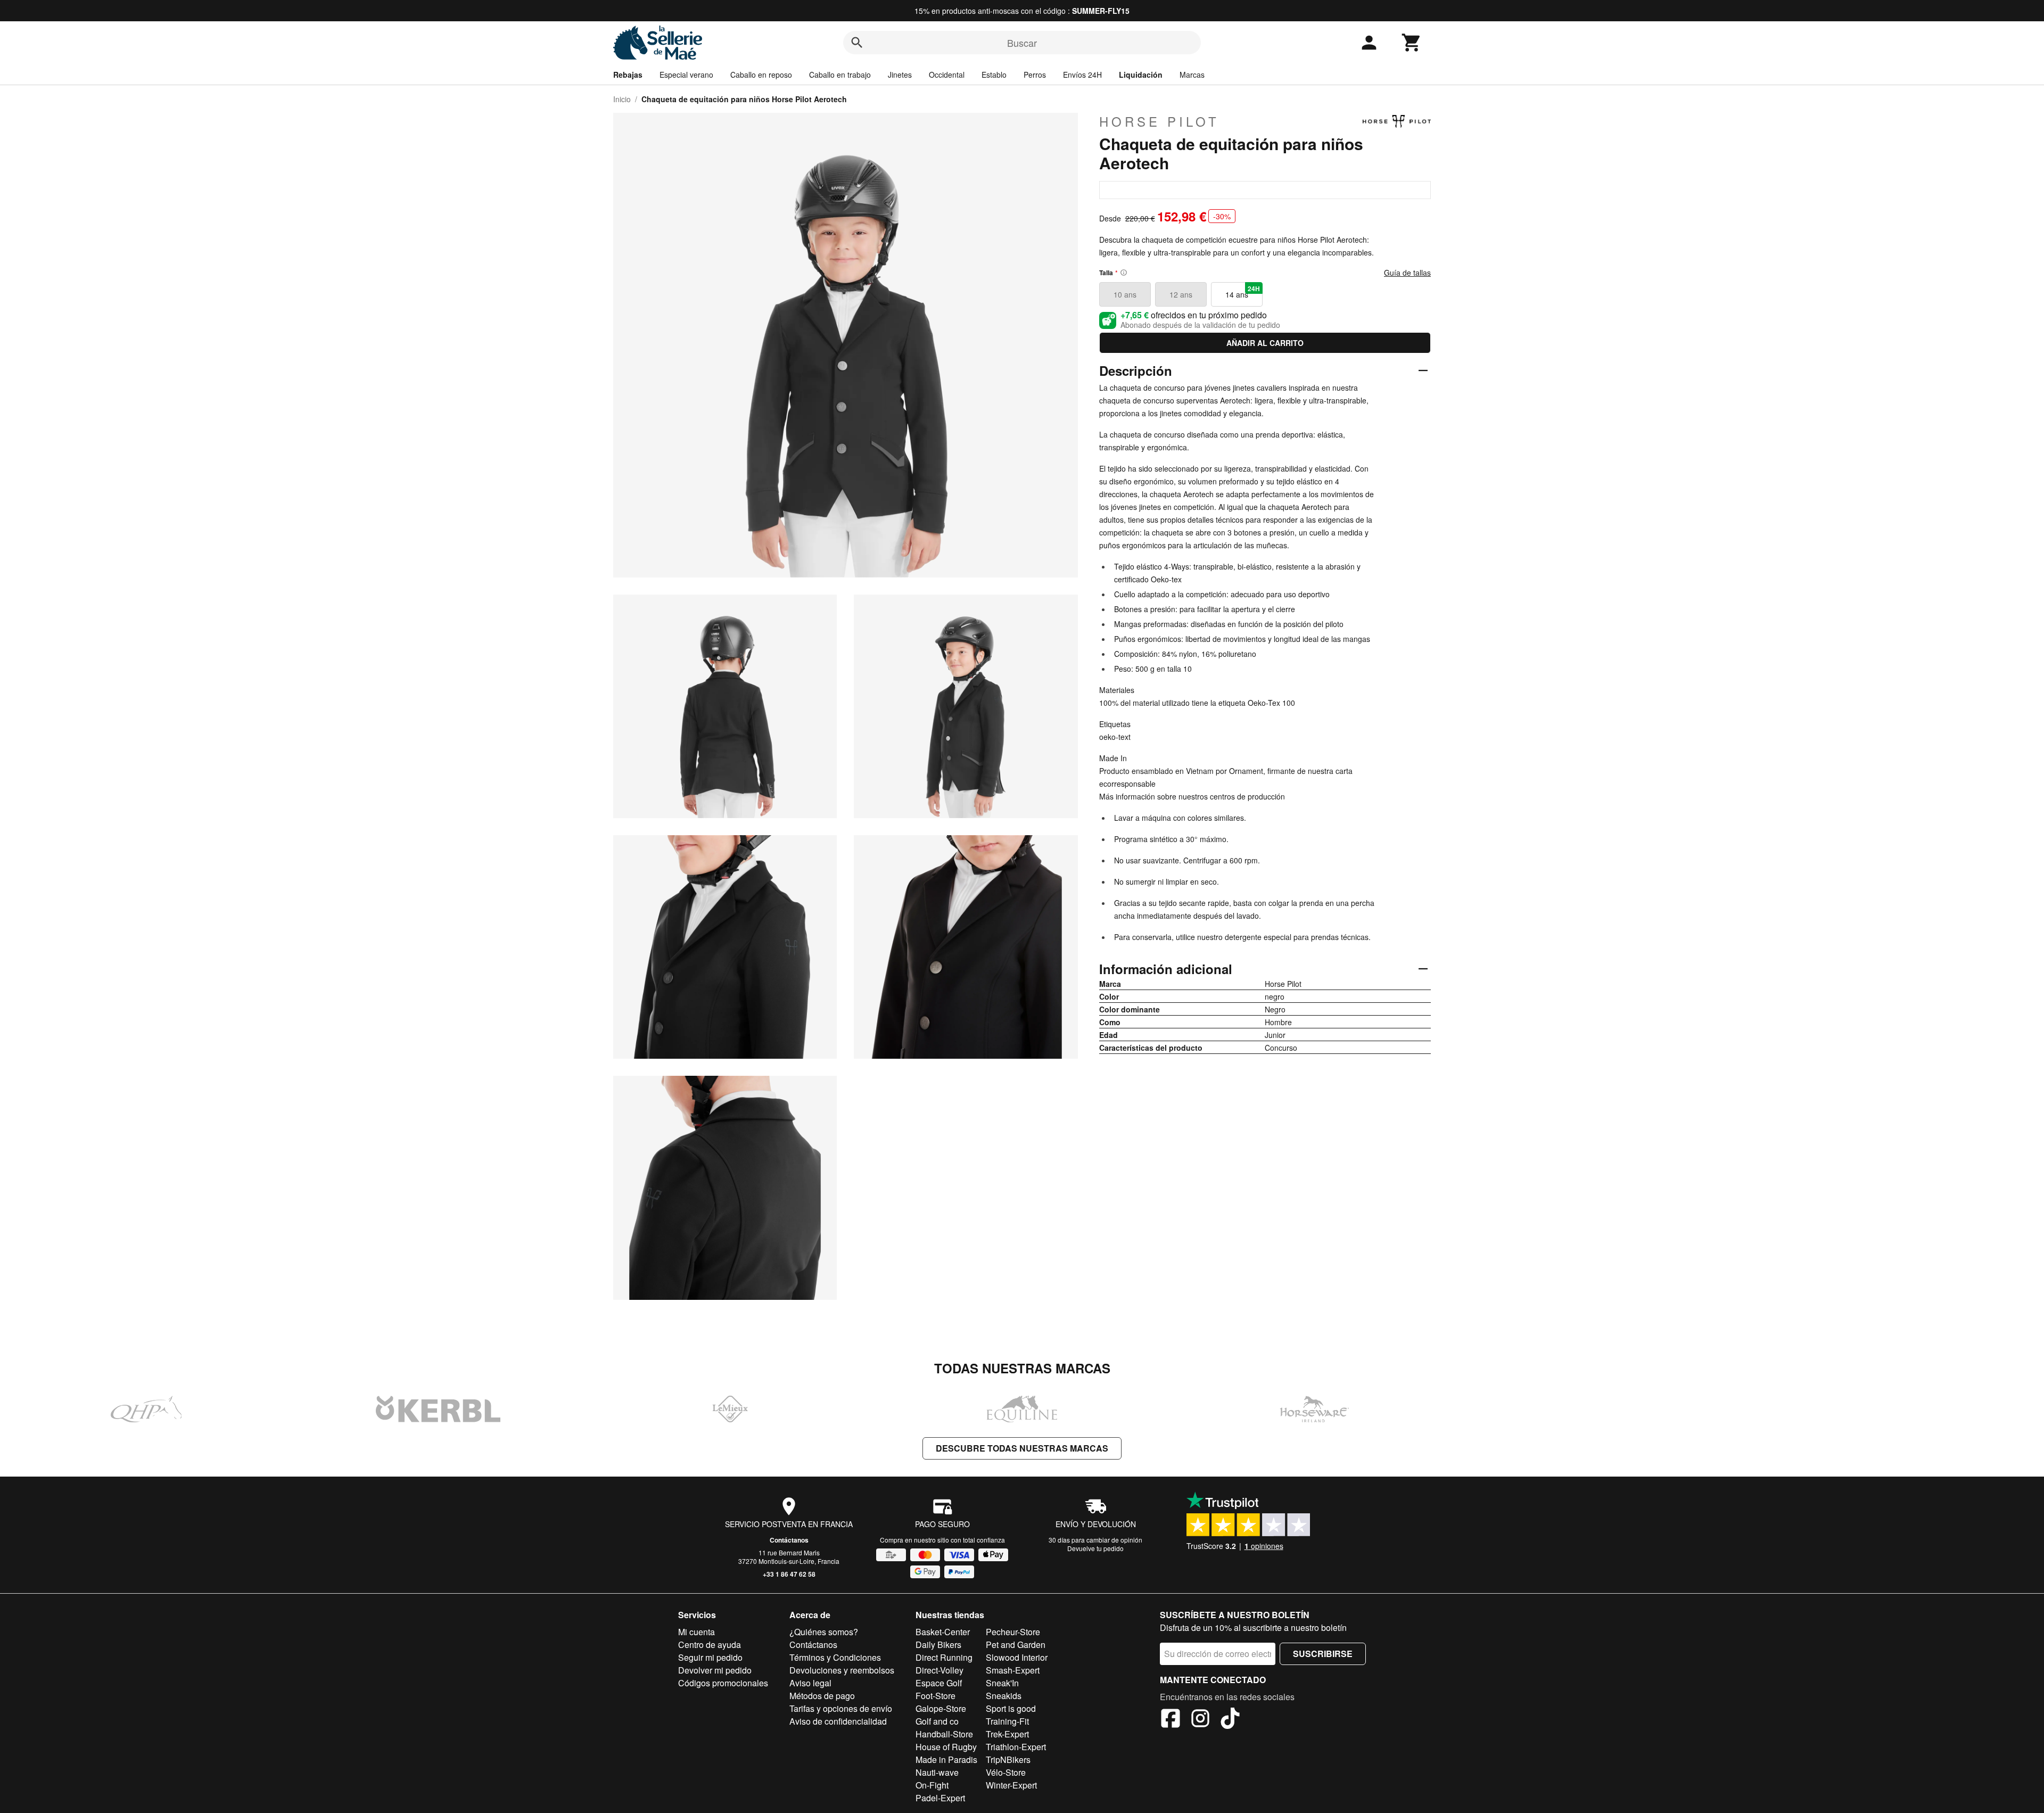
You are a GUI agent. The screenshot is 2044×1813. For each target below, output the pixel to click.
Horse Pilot (1159, 121)
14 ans (1243, 292)
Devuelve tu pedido (1095, 1548)
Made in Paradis (946, 1760)
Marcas (1192, 75)
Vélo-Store (1006, 1772)
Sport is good (1011, 1708)
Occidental (947, 75)
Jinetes (900, 75)
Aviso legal (810, 1683)
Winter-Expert (1011, 1785)
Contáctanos (789, 1540)
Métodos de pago (822, 1696)
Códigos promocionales (723, 1683)
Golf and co (937, 1721)
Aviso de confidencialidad (838, 1721)
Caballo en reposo (761, 75)
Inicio (622, 99)
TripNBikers (1008, 1760)
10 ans (1125, 294)
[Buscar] (857, 43)
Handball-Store (944, 1734)
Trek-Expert (1007, 1734)
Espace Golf (939, 1683)
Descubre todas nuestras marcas (1022, 1448)
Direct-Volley (939, 1670)
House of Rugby (946, 1747)
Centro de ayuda (710, 1645)
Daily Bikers (938, 1645)
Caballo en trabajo (840, 75)
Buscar (1022, 43)
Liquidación (1141, 75)
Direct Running (944, 1657)
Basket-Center (943, 1632)
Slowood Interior (1017, 1657)
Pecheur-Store (1013, 1632)
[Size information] (1124, 273)
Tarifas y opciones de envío (841, 1708)
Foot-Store (936, 1696)
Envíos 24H (1082, 75)
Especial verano (686, 75)
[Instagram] (1200, 1720)
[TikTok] (1230, 1720)
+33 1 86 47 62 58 (789, 1574)
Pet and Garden (1016, 1645)
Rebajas (628, 75)
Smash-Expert (1013, 1670)
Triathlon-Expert (1016, 1747)
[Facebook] (1171, 1720)
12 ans (1181, 294)
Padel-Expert (940, 1798)
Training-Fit (1007, 1721)
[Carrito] (1412, 43)
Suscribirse (1323, 1654)
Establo (994, 75)
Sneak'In (1002, 1683)
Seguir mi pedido (710, 1657)
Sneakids (1004, 1696)
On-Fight (932, 1785)
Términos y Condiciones (835, 1657)
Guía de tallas (1407, 273)
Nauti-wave (937, 1772)
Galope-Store (941, 1708)
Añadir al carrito (1265, 343)
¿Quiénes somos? (824, 1632)
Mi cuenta (697, 1632)
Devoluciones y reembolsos (842, 1670)
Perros (1035, 75)
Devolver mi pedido (715, 1670)
